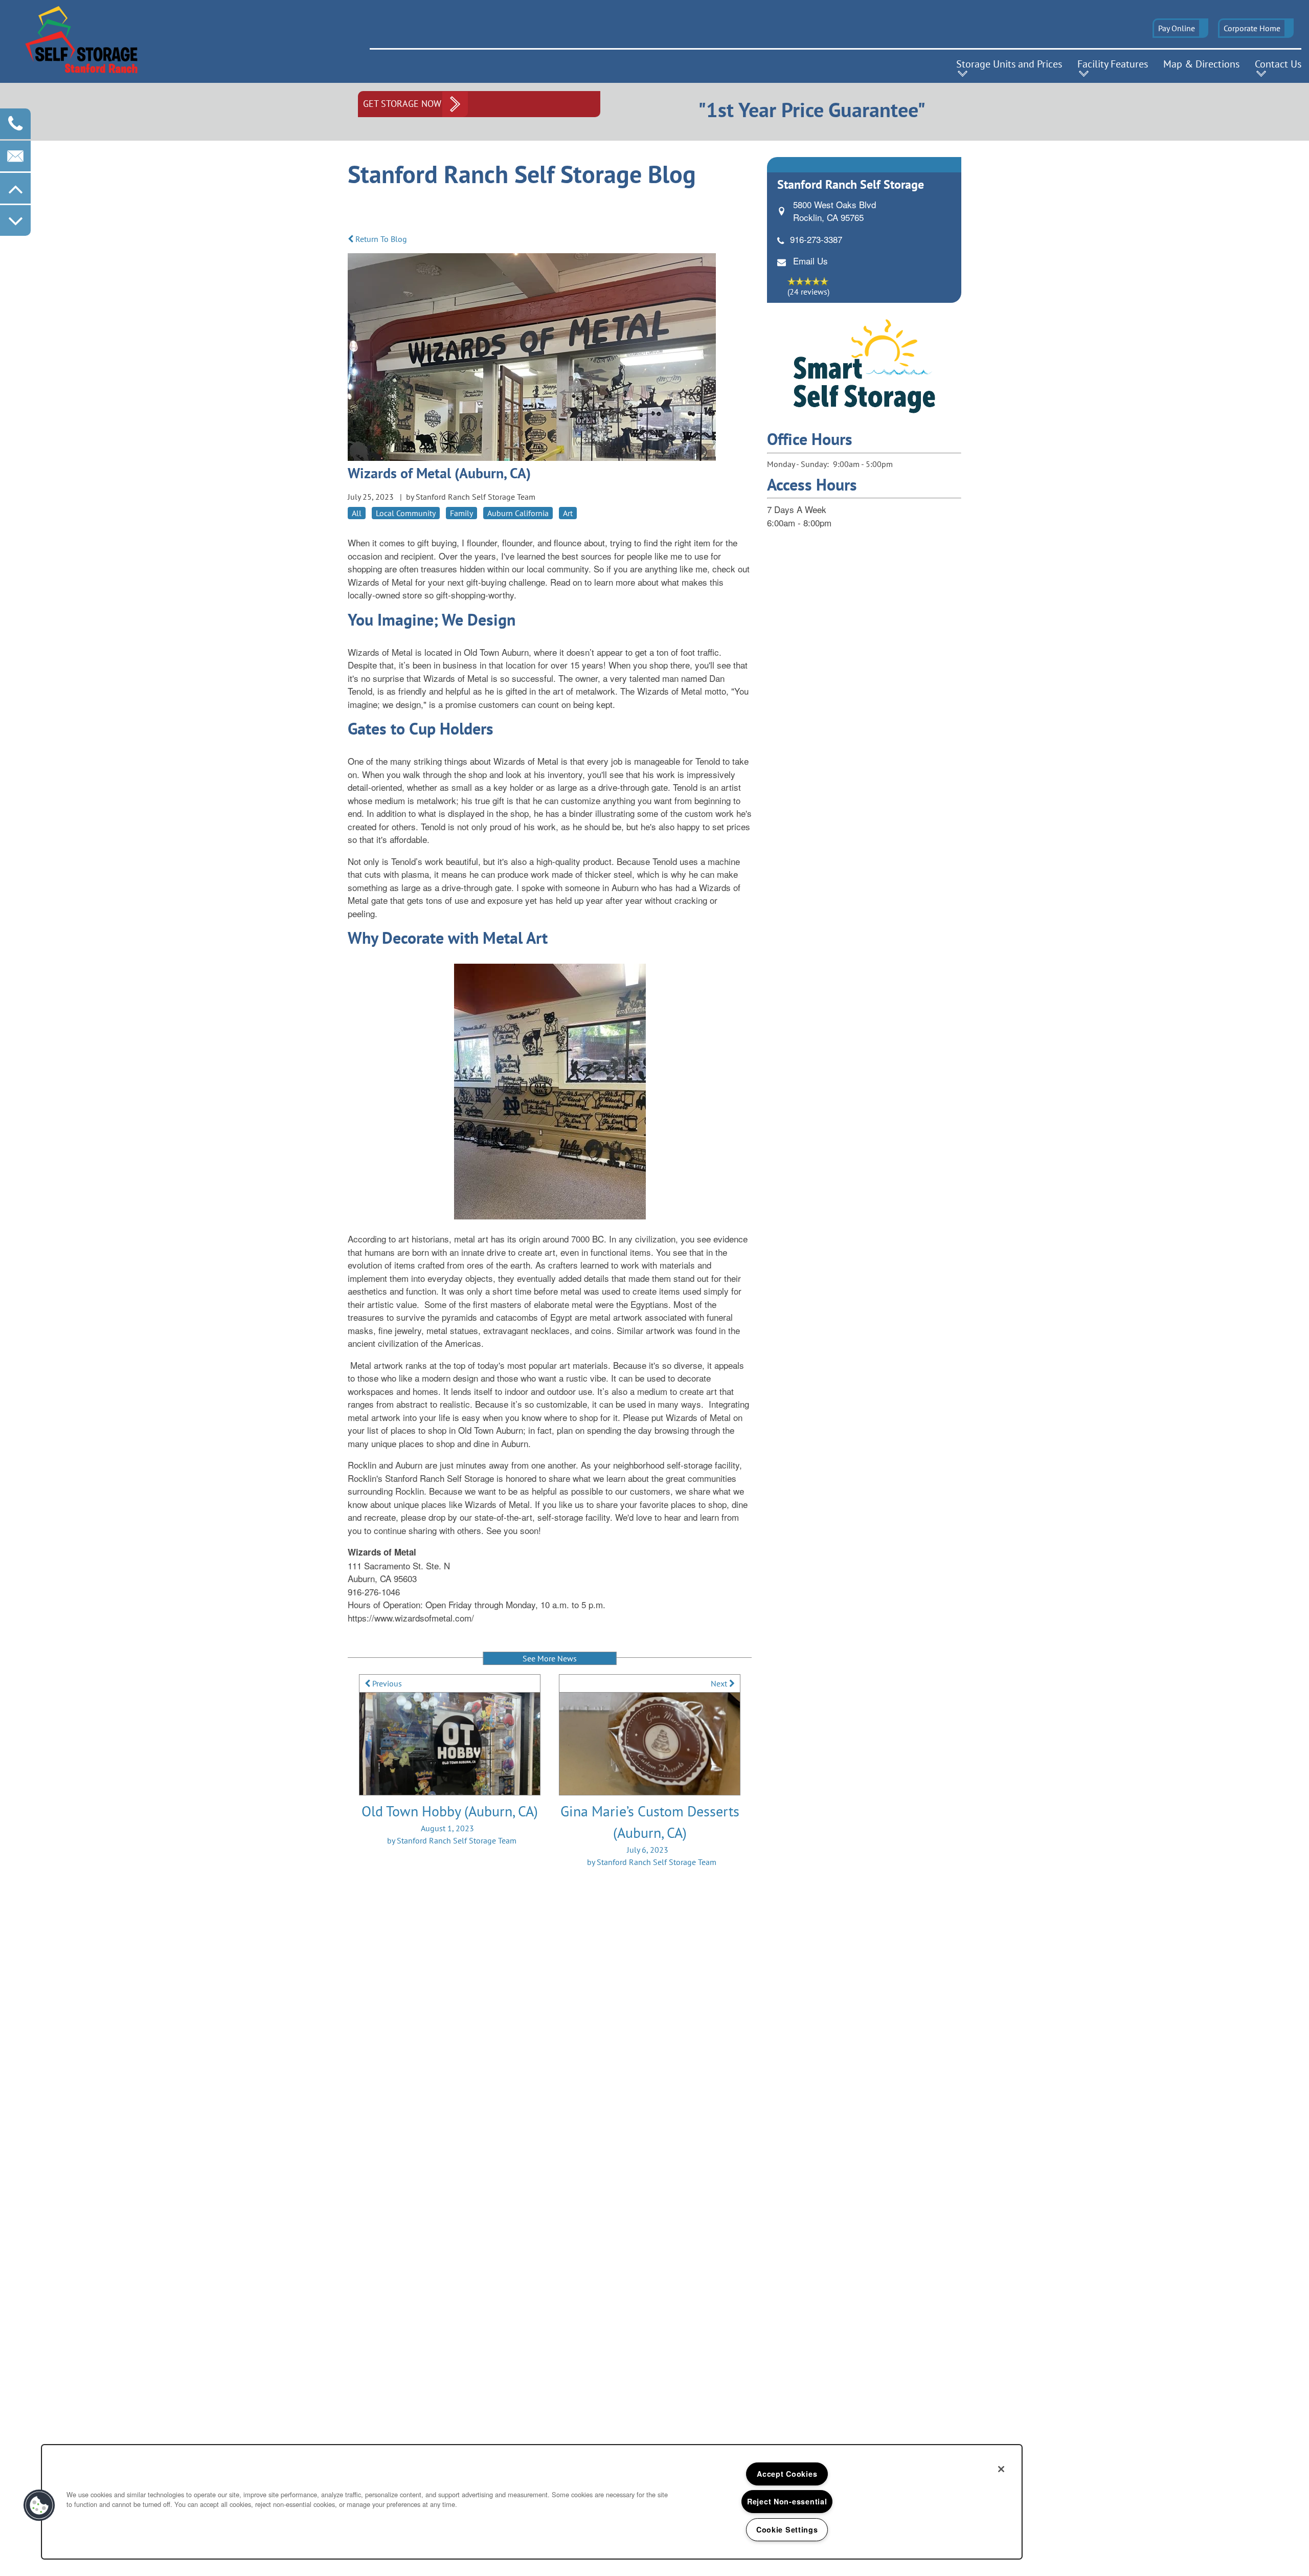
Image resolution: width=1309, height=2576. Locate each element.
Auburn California (518, 513)
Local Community (406, 513)
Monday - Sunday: (798, 464)
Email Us (810, 261)
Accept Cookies (787, 2474)
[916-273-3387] (15, 124)
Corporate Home (1252, 28)
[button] (1180, 28)
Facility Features (1113, 64)
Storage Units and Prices (1009, 64)
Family (461, 513)
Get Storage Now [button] (402, 104)
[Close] (1001, 2469)
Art (568, 513)
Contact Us (1278, 64)
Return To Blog (380, 239)
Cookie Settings (787, 2529)
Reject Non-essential (787, 2501)
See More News (550, 1658)
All (357, 513)
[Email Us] (15, 156)
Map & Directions (1201, 64)
